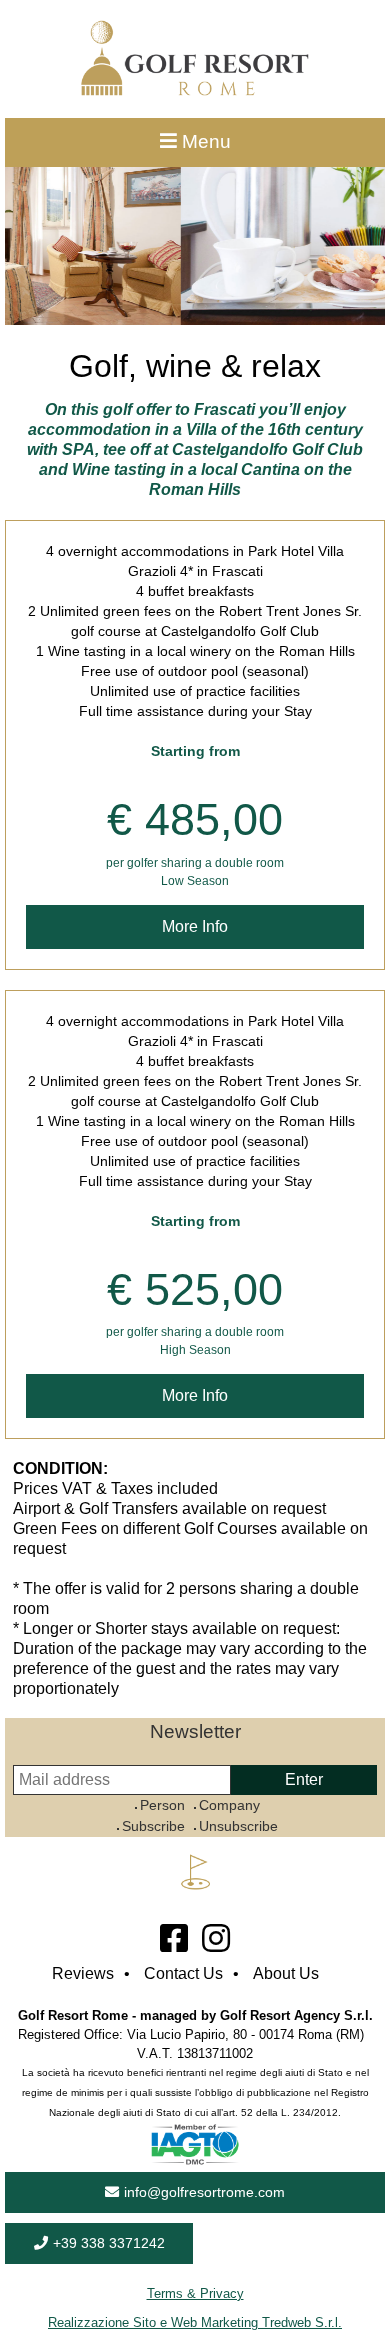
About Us (286, 1973)
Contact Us (183, 1973)
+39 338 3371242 (109, 2243)
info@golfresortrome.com (204, 2192)
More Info (195, 926)
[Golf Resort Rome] (195, 90)
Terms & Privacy (195, 2293)
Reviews (83, 1973)
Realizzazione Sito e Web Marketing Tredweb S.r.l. (195, 2322)
